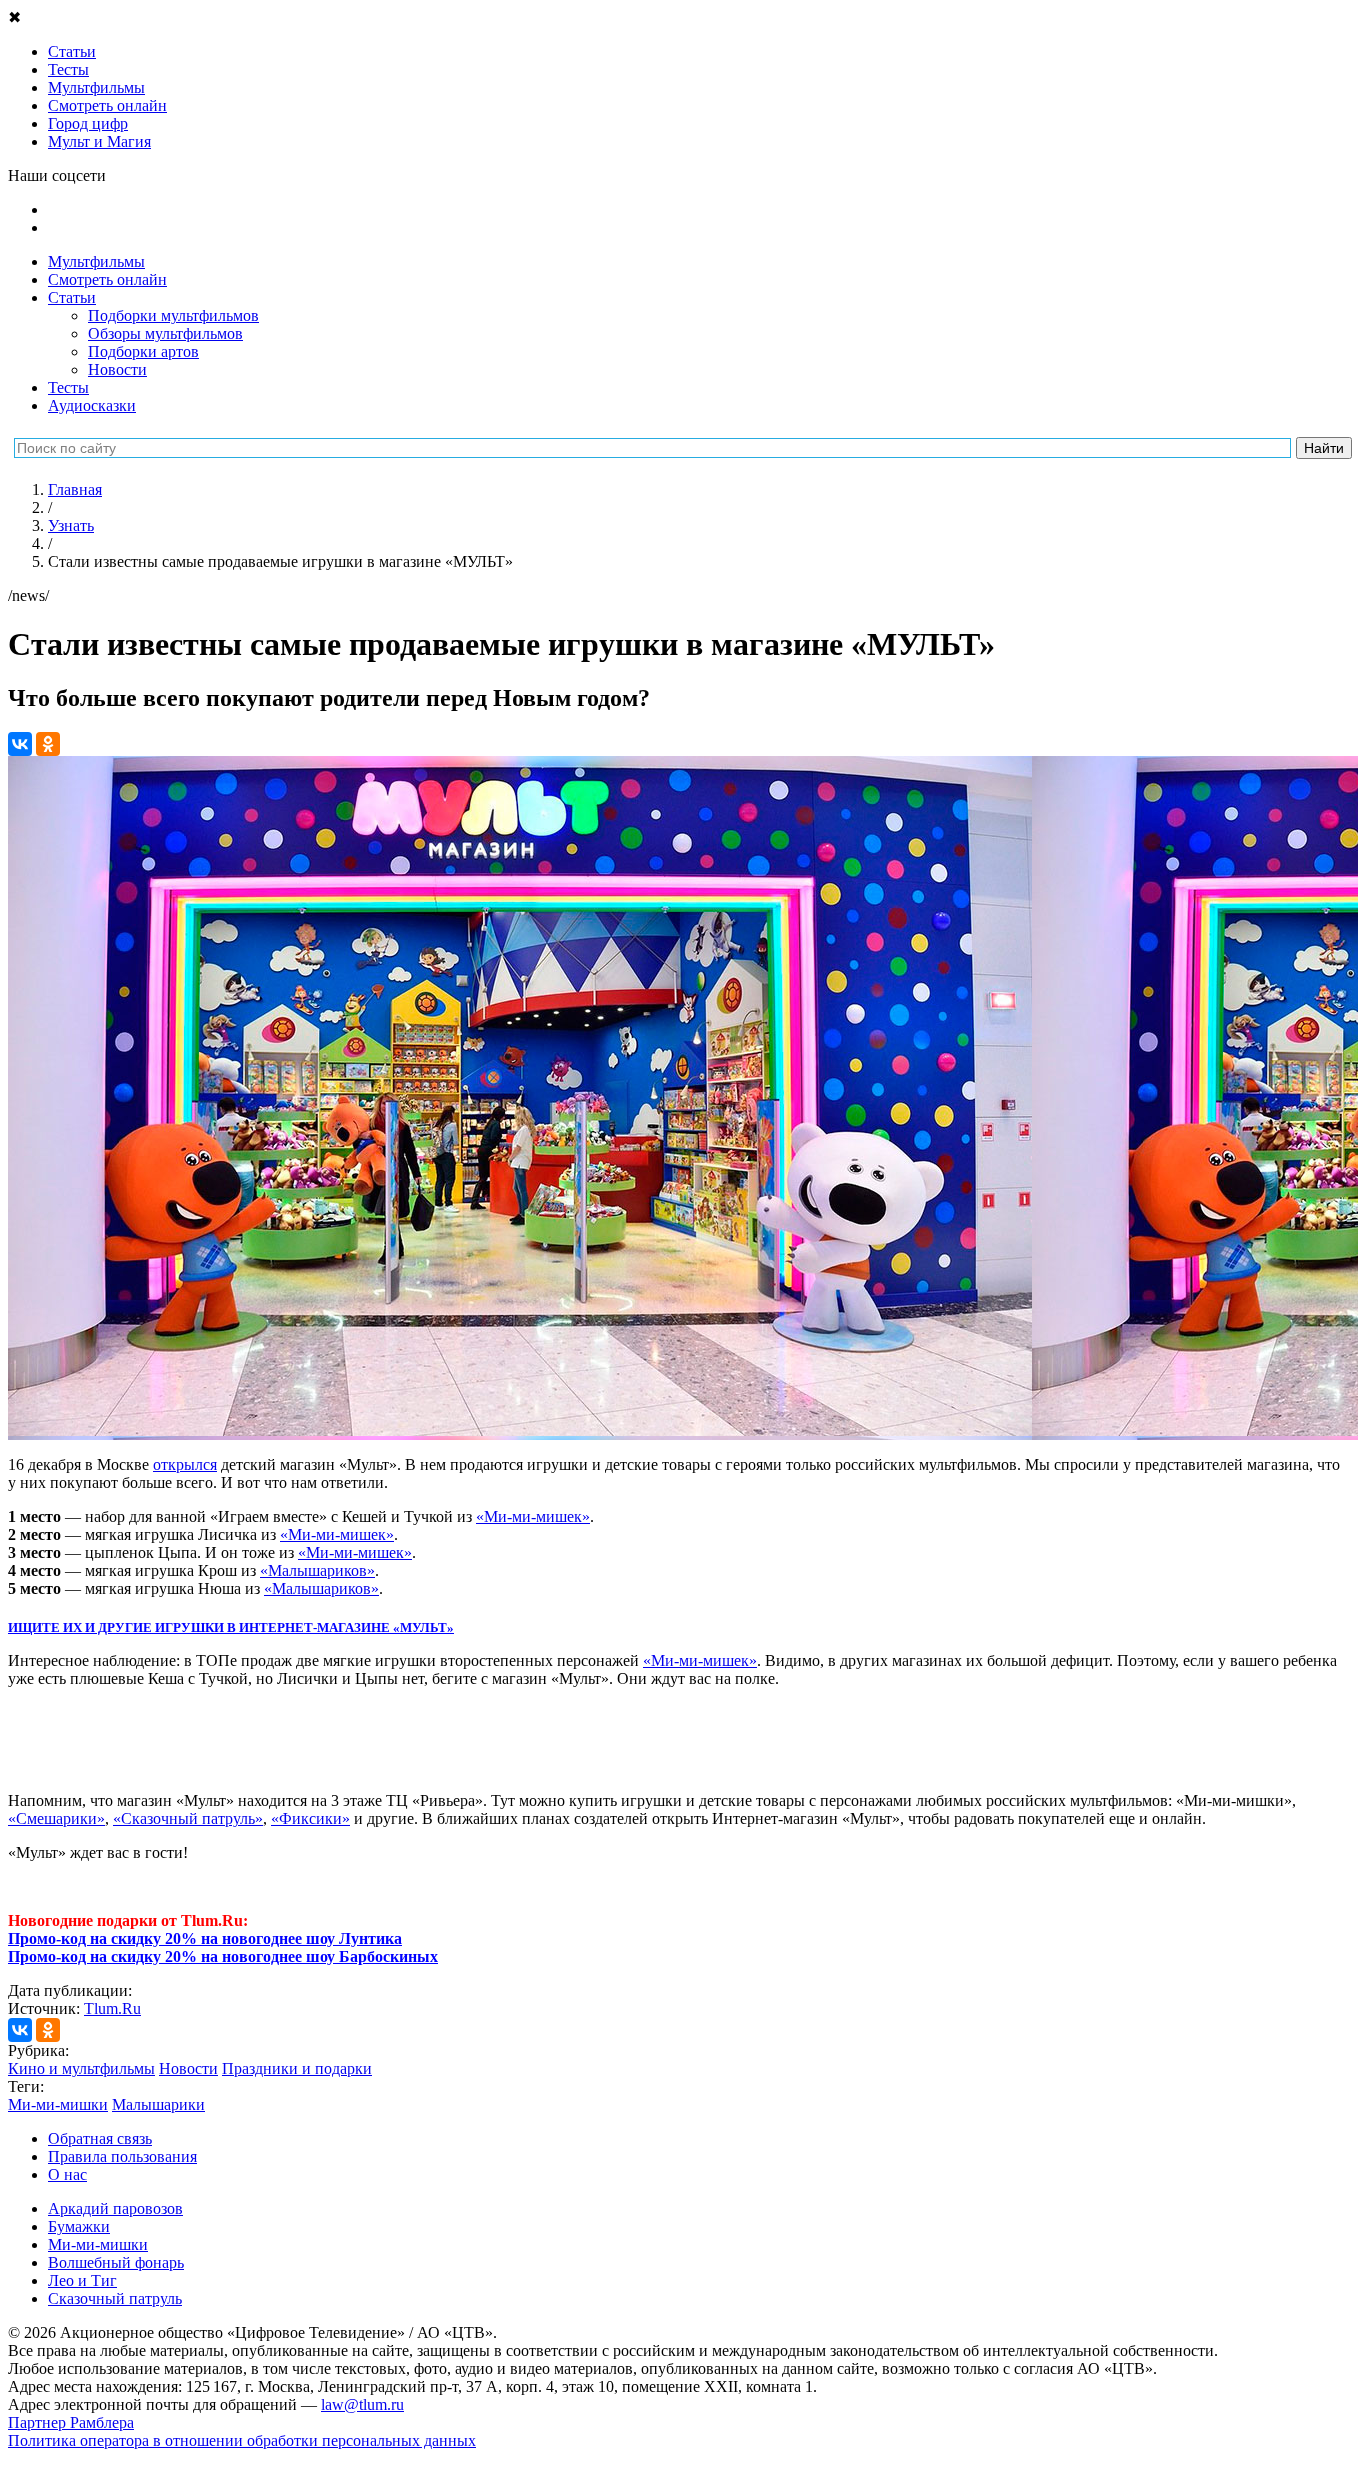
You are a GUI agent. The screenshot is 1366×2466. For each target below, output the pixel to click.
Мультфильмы (96, 261)
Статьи (72, 297)
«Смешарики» (56, 1818)
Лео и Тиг (82, 2280)
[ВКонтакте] (20, 744)
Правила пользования (122, 2156)
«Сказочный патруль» (188, 1818)
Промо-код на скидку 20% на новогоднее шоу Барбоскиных (223, 1956)
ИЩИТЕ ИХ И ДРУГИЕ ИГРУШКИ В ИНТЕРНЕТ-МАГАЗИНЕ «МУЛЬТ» (231, 1627)
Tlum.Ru (112, 2008)
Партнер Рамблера (71, 2422)
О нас (67, 2174)
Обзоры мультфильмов (165, 333)
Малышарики (158, 2104)
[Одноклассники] (48, 744)
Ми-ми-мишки (58, 2104)
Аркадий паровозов (115, 2208)
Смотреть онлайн (107, 279)
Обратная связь (100, 2138)
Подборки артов (143, 351)
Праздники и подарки (297, 2068)
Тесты (68, 387)
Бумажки (79, 2226)
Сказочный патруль (115, 2298)
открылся (185, 1464)
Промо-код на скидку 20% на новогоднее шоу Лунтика (205, 1938)
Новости (117, 369)
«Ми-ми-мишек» (533, 1516)
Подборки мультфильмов (173, 315)
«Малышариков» (317, 1570)
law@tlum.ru (362, 2404)
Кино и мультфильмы (81, 2068)
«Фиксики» (310, 1818)
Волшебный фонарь (116, 2262)
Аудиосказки (92, 405)
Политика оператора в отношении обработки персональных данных (242, 2440)
